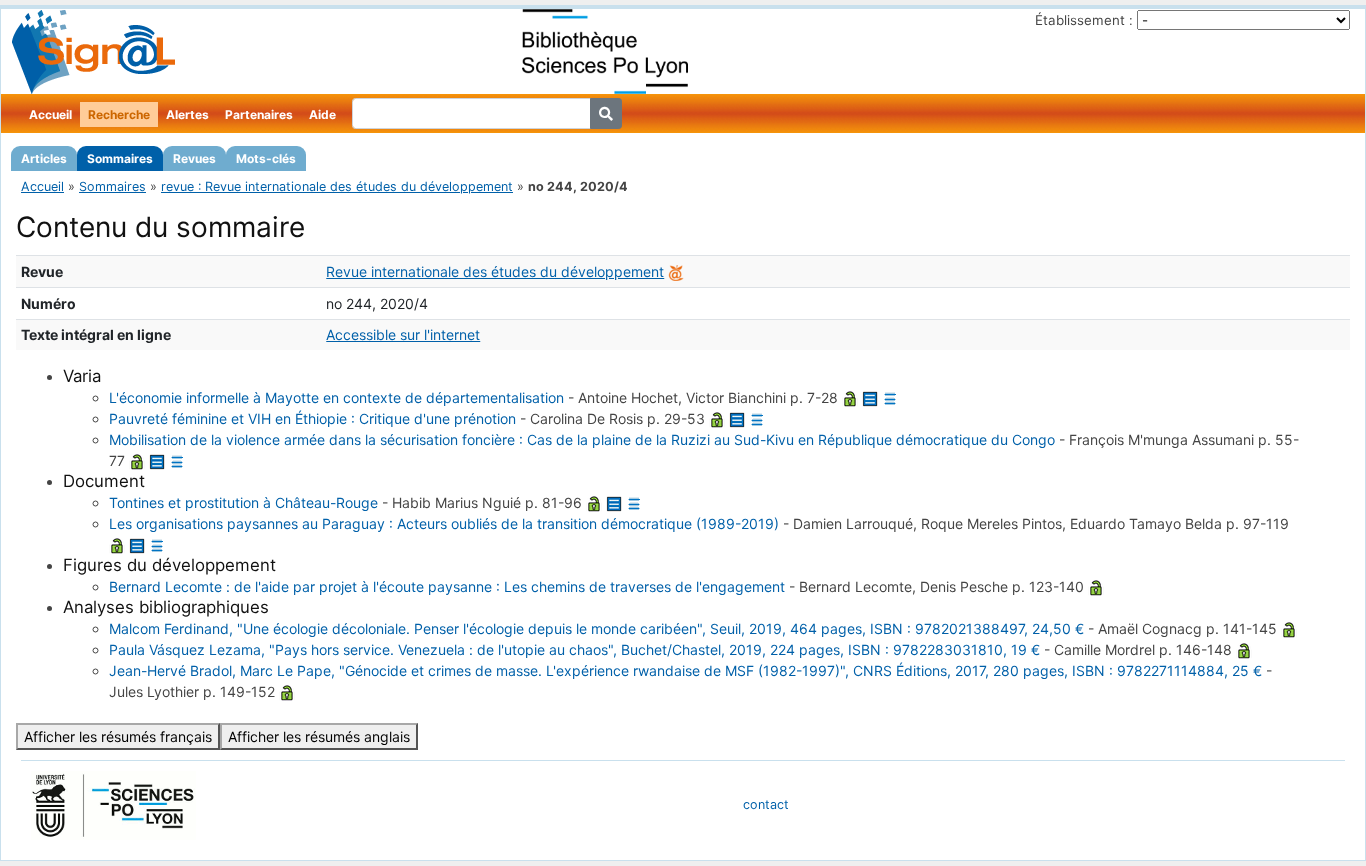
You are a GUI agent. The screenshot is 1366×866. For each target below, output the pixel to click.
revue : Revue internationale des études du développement (337, 186)
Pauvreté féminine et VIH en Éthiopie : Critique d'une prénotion (312, 418)
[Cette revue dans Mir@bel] (676, 271)
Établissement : (1084, 20)
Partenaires (259, 114)
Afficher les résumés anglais (319, 736)
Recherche (119, 114)
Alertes (187, 114)
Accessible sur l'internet (403, 334)
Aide (322, 114)
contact (766, 804)
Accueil (50, 114)
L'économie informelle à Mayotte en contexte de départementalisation (336, 397)
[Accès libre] (850, 397)
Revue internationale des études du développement (495, 271)
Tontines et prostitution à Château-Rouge (243, 502)
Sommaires (120, 158)
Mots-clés (266, 158)
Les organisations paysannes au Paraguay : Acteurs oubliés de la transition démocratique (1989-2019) (444, 523)
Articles (44, 158)
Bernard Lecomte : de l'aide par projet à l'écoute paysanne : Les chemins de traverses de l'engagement (447, 586)
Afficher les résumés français (118, 736)
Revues (194, 158)
